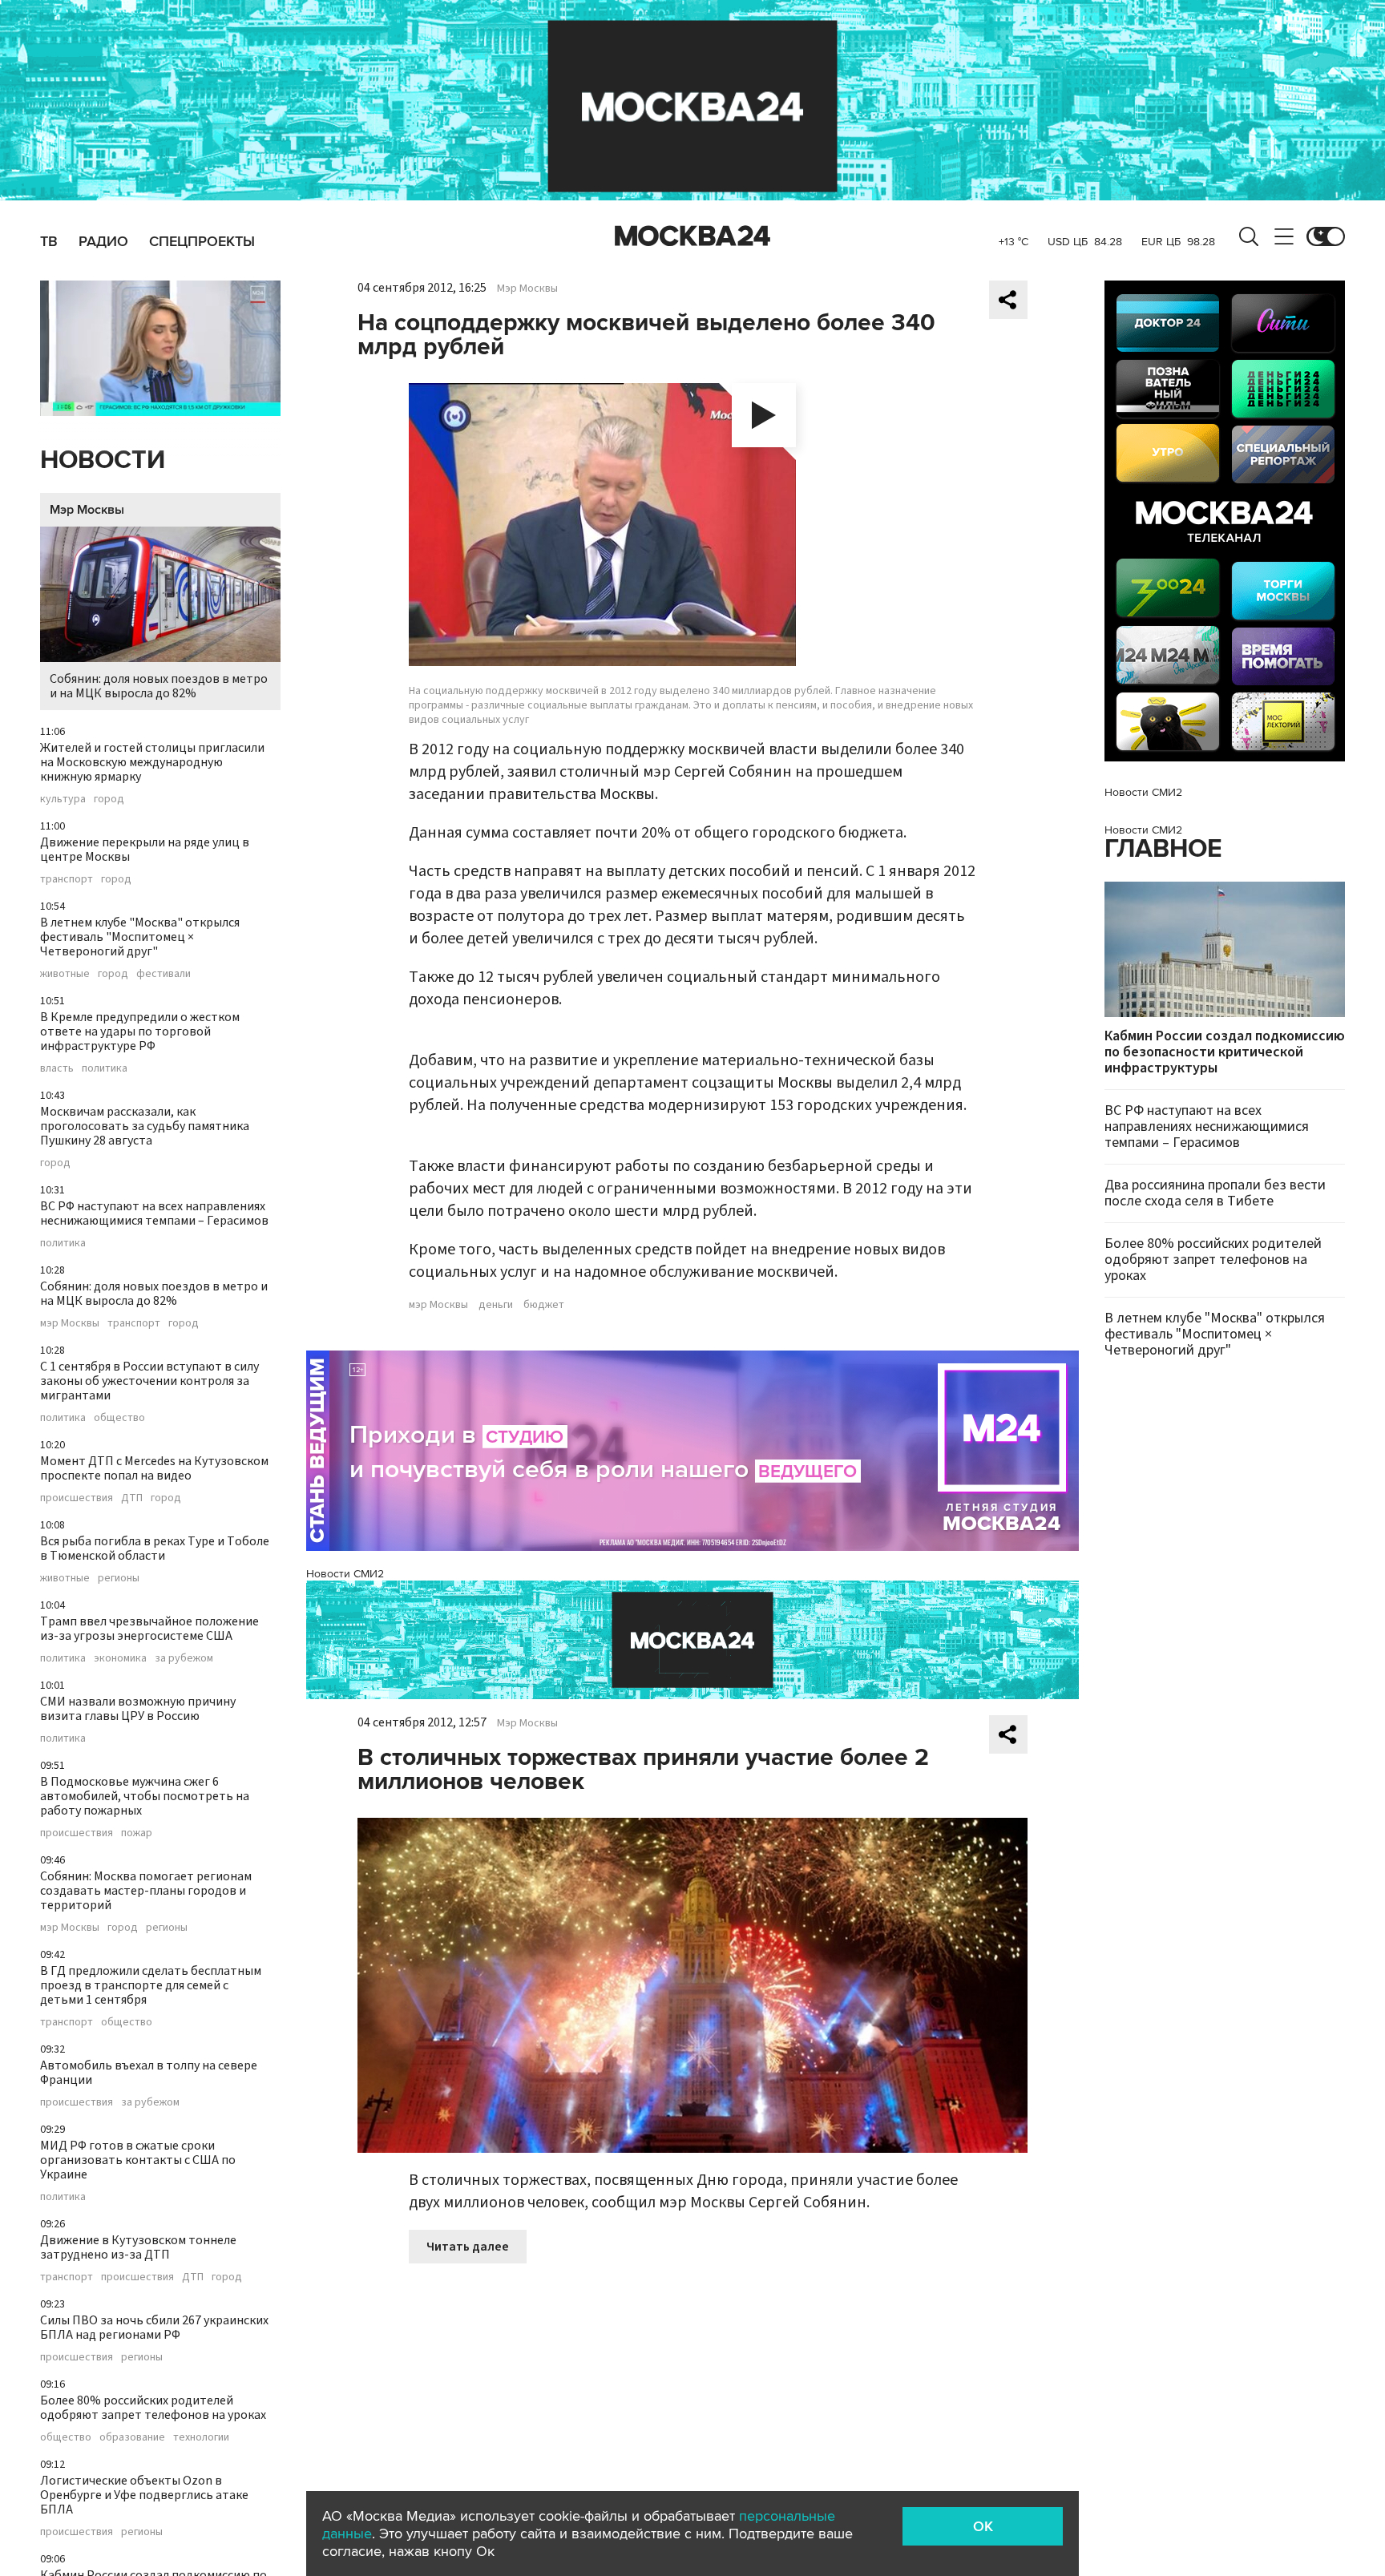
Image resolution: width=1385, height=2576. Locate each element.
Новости (103, 460)
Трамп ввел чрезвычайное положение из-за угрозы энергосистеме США (149, 1629)
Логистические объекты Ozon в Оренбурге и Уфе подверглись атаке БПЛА (144, 2495)
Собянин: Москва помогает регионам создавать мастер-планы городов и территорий (146, 1891)
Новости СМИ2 (345, 1574)
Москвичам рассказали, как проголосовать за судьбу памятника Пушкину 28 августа (145, 1126)
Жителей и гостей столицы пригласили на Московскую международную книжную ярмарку (152, 762)
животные (65, 974)
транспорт (67, 879)
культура (63, 799)
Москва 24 (692, 236)
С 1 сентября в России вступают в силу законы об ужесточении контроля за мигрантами (149, 1381)
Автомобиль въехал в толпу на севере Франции (149, 2073)
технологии (201, 2437)
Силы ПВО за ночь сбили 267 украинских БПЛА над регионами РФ (154, 2328)
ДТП (132, 1498)
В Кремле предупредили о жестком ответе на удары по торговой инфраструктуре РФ (140, 1032)
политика (105, 1068)
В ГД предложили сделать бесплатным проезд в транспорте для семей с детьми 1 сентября (151, 1985)
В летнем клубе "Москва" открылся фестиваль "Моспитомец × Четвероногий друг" (140, 937)
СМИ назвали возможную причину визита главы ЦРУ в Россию (138, 1709)
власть (57, 1068)
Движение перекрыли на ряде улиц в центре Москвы (145, 850)
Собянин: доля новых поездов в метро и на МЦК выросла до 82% (159, 686)
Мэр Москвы (87, 510)
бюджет (544, 1305)
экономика (120, 1658)
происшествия (77, 1498)
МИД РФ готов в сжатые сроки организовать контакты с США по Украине (138, 2160)
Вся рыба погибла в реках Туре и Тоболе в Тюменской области (155, 1548)
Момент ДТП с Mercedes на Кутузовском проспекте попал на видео (154, 1468)
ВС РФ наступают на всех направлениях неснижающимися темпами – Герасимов (154, 1213)
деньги (496, 1305)
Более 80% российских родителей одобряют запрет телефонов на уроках (153, 2408)
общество (119, 1418)
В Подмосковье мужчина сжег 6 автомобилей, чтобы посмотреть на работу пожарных (145, 1796)
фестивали (164, 974)
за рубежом (184, 1658)
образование (132, 2437)
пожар (137, 1833)
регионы (119, 1578)
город (109, 799)
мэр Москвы (70, 1323)
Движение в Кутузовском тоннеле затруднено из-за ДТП (138, 2247)
